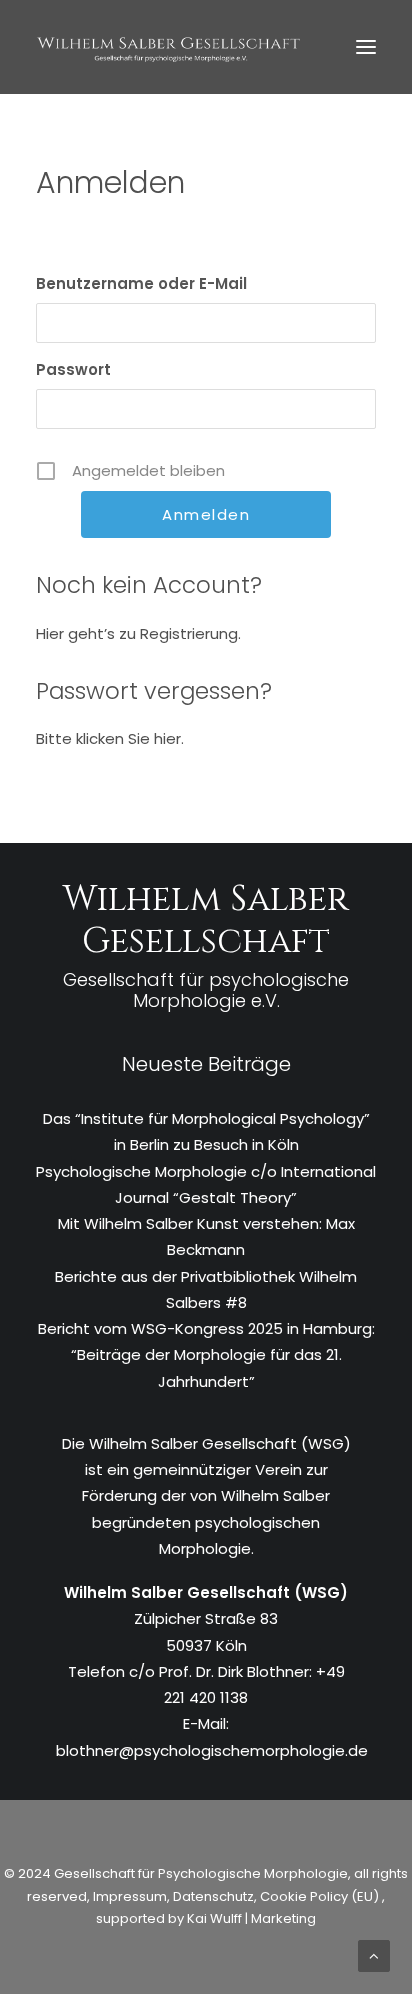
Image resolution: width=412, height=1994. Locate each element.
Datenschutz (213, 1896)
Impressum (128, 1896)
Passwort (73, 369)
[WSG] (168, 47)
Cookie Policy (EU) (321, 1896)
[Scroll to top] (374, 1954)
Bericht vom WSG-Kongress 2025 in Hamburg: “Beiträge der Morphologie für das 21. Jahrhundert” (206, 1355)
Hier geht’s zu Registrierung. (138, 633)
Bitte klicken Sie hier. (110, 738)
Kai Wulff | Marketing (251, 1918)
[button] (366, 47)
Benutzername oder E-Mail (141, 283)
